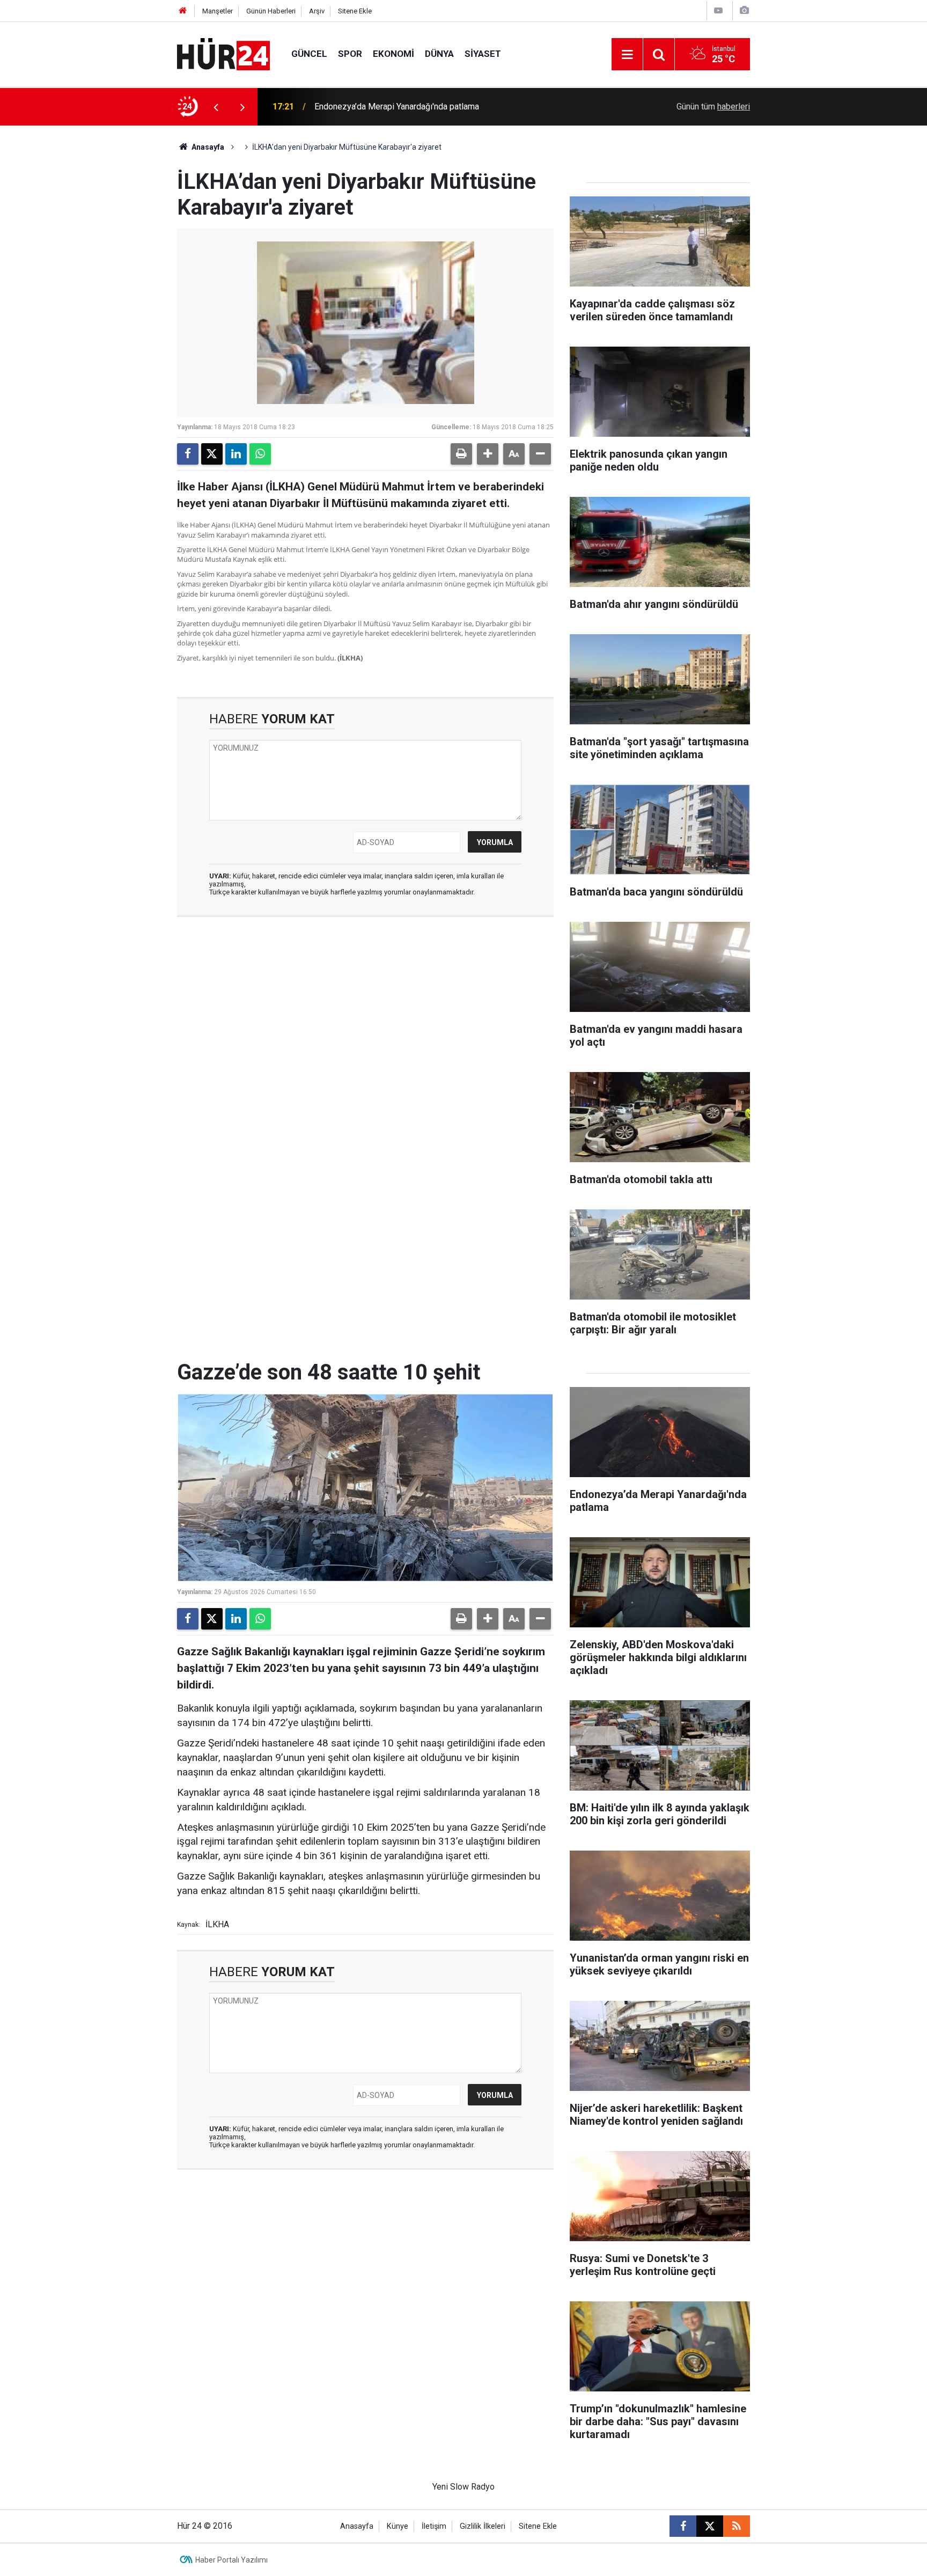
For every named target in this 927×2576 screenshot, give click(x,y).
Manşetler (218, 11)
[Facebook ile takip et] (683, 2526)
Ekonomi (393, 54)
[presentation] (216, 107)
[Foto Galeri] (744, 10)
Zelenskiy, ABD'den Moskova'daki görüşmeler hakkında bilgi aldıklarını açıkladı (445, 107)
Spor (350, 54)
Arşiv (317, 11)
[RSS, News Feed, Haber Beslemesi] (737, 2526)
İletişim (434, 2526)
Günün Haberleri (271, 11)
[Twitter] (212, 454)
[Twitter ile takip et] (710, 2526)
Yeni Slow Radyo (464, 2487)
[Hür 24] (223, 53)
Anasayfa (207, 147)
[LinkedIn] (236, 454)
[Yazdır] (461, 454)
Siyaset (483, 54)
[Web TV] (718, 10)
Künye (398, 2526)
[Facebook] (188, 454)
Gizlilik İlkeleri (483, 2526)
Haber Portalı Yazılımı (231, 2560)
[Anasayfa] (183, 11)
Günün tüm (713, 107)
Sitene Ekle (355, 11)
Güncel (309, 54)
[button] (488, 454)
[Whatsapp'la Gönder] (260, 454)
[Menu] (627, 55)
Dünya (439, 54)
